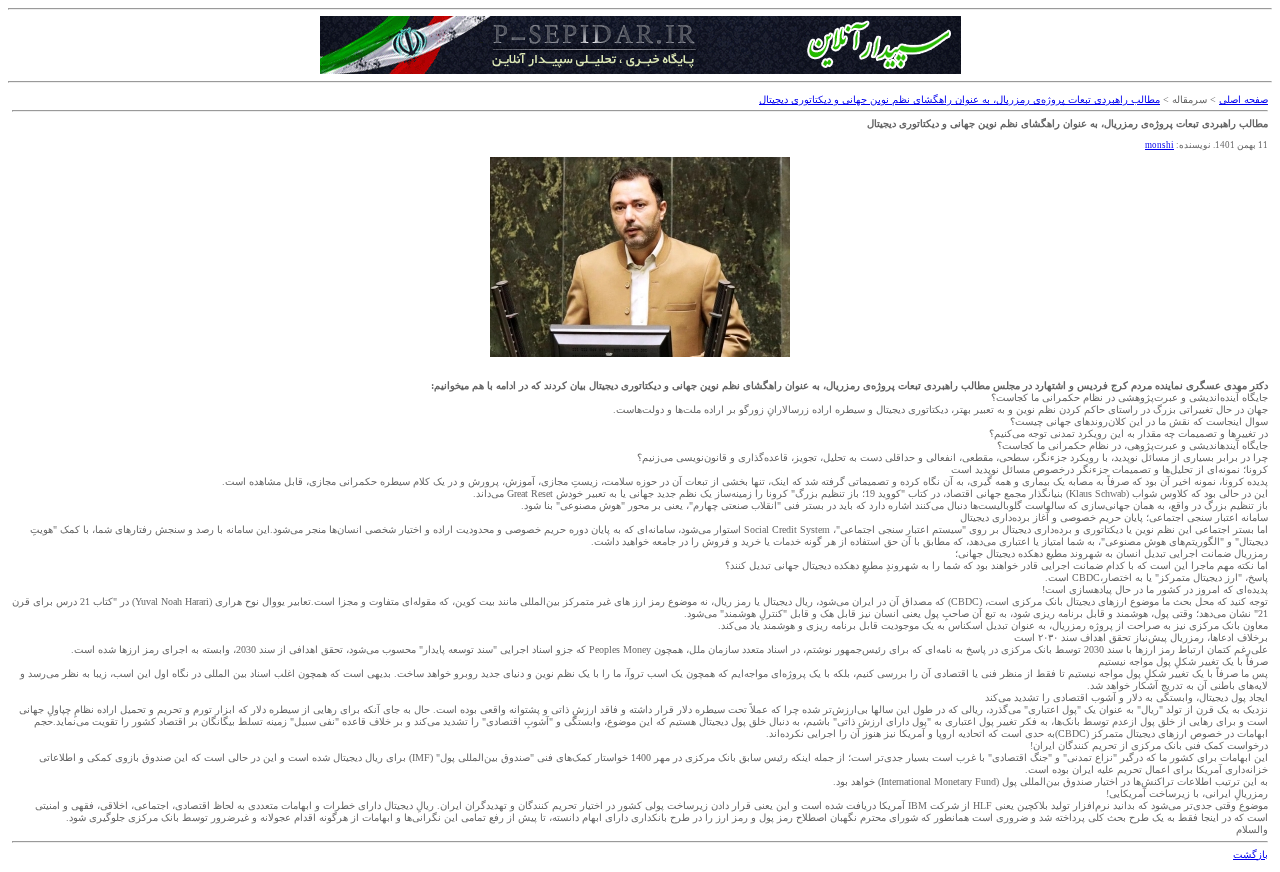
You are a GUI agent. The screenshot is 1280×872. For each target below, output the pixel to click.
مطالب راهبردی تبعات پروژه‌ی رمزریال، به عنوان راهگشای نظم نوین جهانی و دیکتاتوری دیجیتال (959, 99)
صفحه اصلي (1243, 99)
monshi (1159, 145)
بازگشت (1250, 854)
